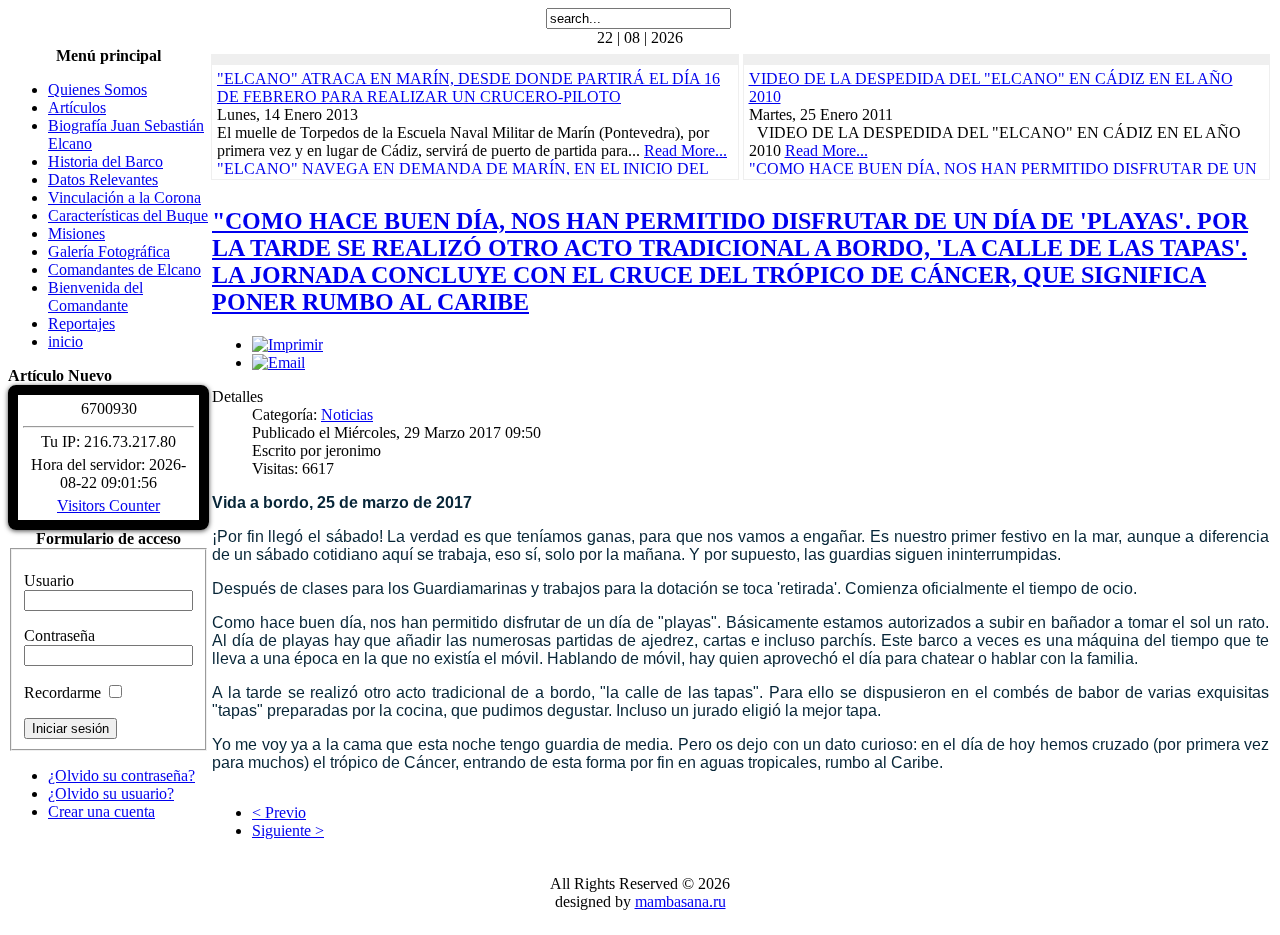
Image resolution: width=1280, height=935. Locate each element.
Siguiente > (288, 830)
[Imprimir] (287, 344)
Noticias (347, 414)
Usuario (49, 580)
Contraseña (59, 635)
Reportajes (81, 323)
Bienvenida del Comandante (95, 296)
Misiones (76, 233)
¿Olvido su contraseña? (121, 775)
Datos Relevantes (103, 179)
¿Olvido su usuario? (111, 793)
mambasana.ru (680, 901)
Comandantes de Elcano (124, 269)
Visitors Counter (108, 505)
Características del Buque (128, 215)
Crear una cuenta (101, 811)
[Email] (278, 362)
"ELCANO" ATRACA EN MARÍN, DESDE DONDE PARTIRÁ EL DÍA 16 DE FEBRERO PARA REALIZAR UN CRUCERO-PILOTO (468, 87)
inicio (65, 341)
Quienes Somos (97, 89)
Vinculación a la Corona (124, 197)
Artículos (77, 107)
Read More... (685, 150)
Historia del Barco (105, 161)
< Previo (279, 812)
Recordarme (62, 692)
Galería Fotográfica (109, 251)
